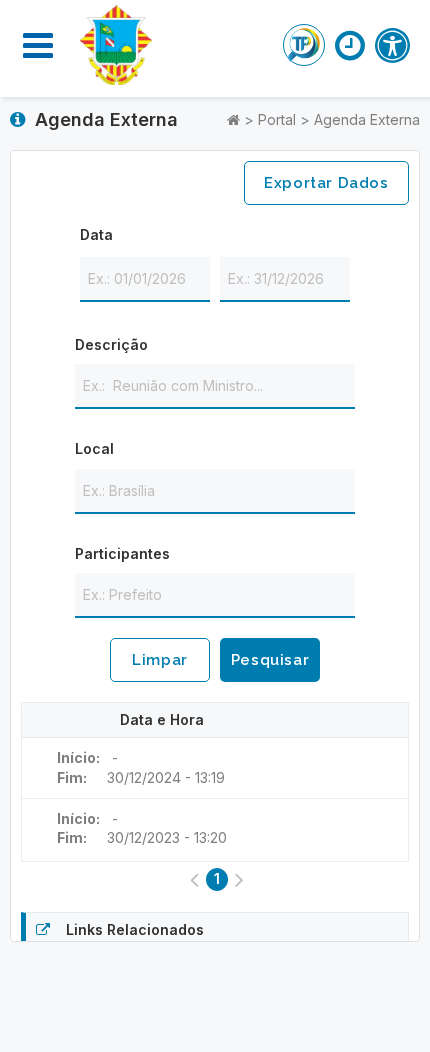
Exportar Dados (326, 183)
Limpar (160, 660)
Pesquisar (270, 660)
